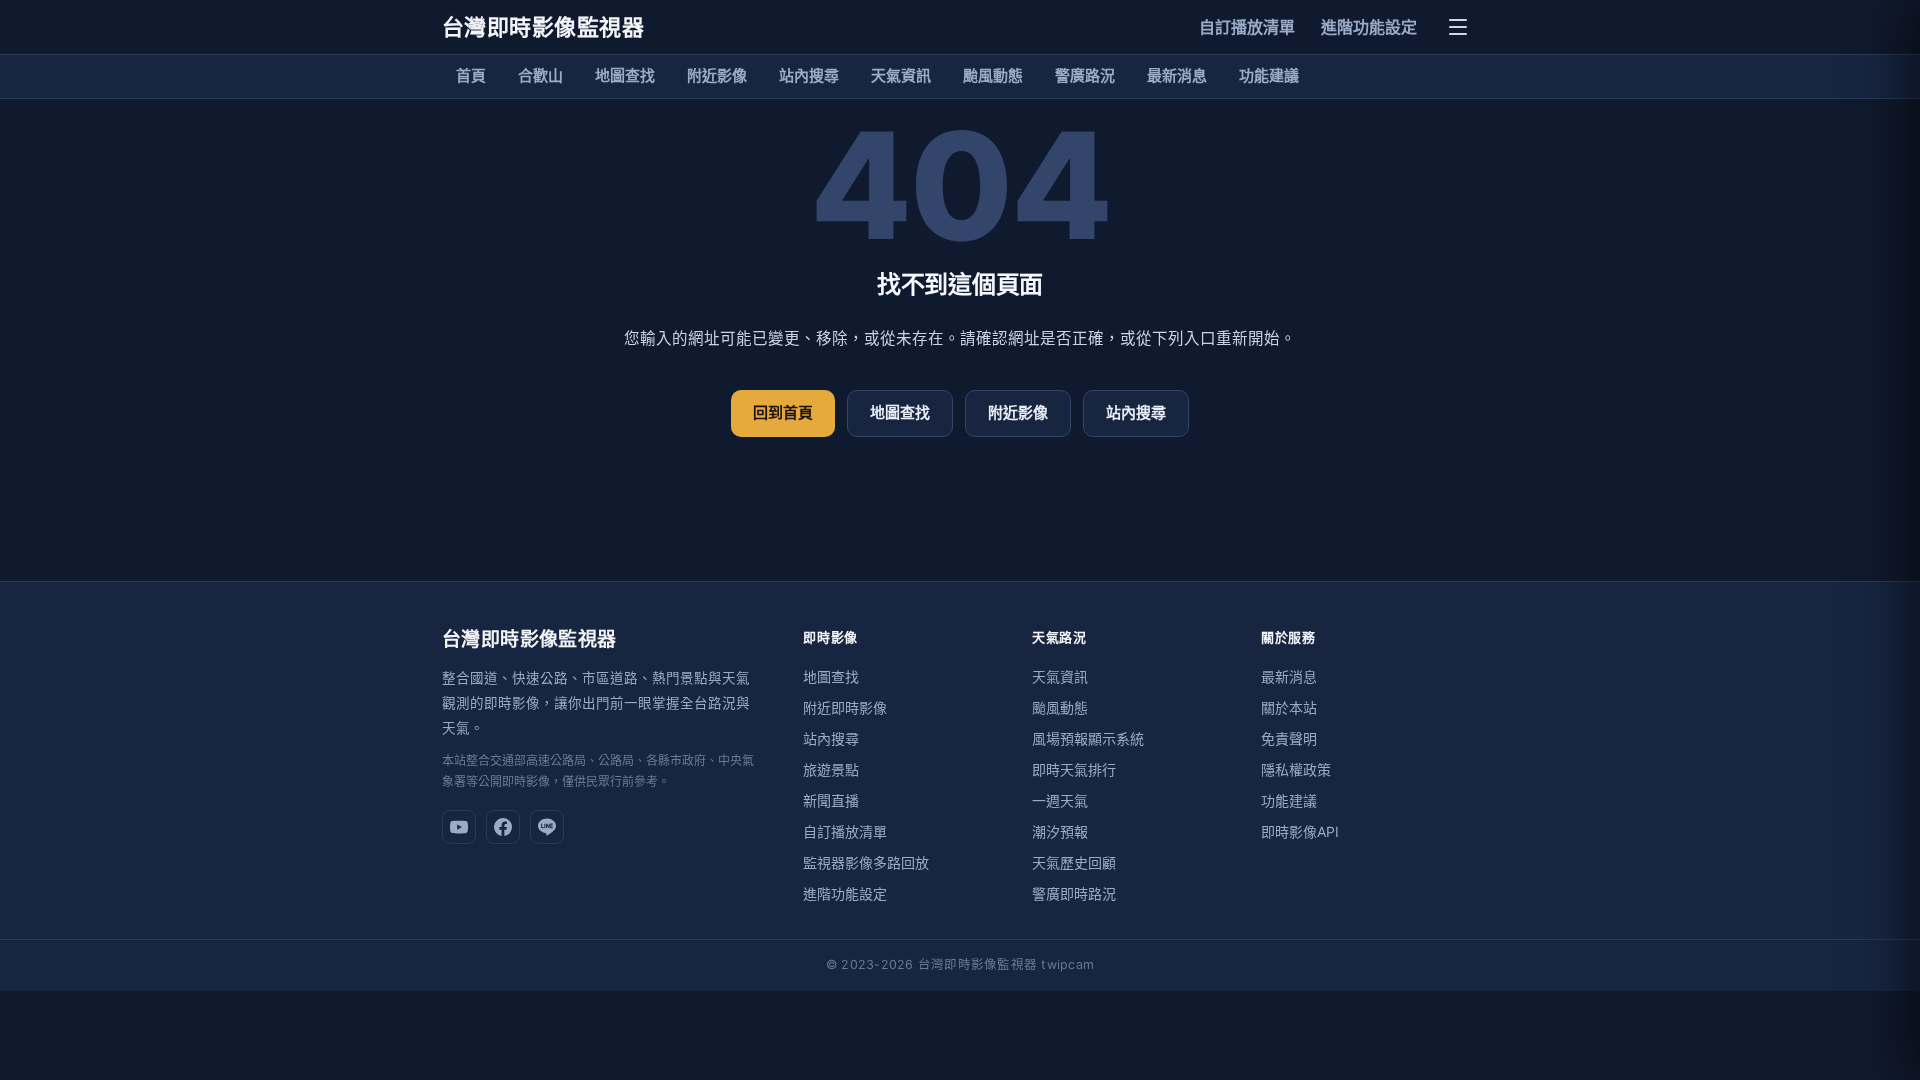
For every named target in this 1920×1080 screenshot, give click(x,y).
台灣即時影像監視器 (543, 27)
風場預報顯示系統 (1088, 738)
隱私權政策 (1296, 769)
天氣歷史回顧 (1074, 862)
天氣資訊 (901, 75)
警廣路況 (1085, 75)
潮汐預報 (1060, 831)
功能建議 (1269, 75)
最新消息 (1177, 75)
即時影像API (1300, 831)
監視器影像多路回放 (866, 862)
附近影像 (717, 75)
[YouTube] (459, 827)
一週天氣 (1060, 800)
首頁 (471, 75)
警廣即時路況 (1074, 893)
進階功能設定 (1369, 27)
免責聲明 (1289, 738)
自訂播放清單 (1247, 27)
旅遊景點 (831, 769)
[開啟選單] (1458, 27)
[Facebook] (503, 827)
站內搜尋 (809, 75)
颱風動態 (993, 75)
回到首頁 (783, 412)
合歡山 (540, 75)
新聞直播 (831, 800)
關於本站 (1289, 707)
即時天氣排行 (1074, 769)
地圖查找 (625, 75)
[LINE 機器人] (547, 827)
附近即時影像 (845, 707)
